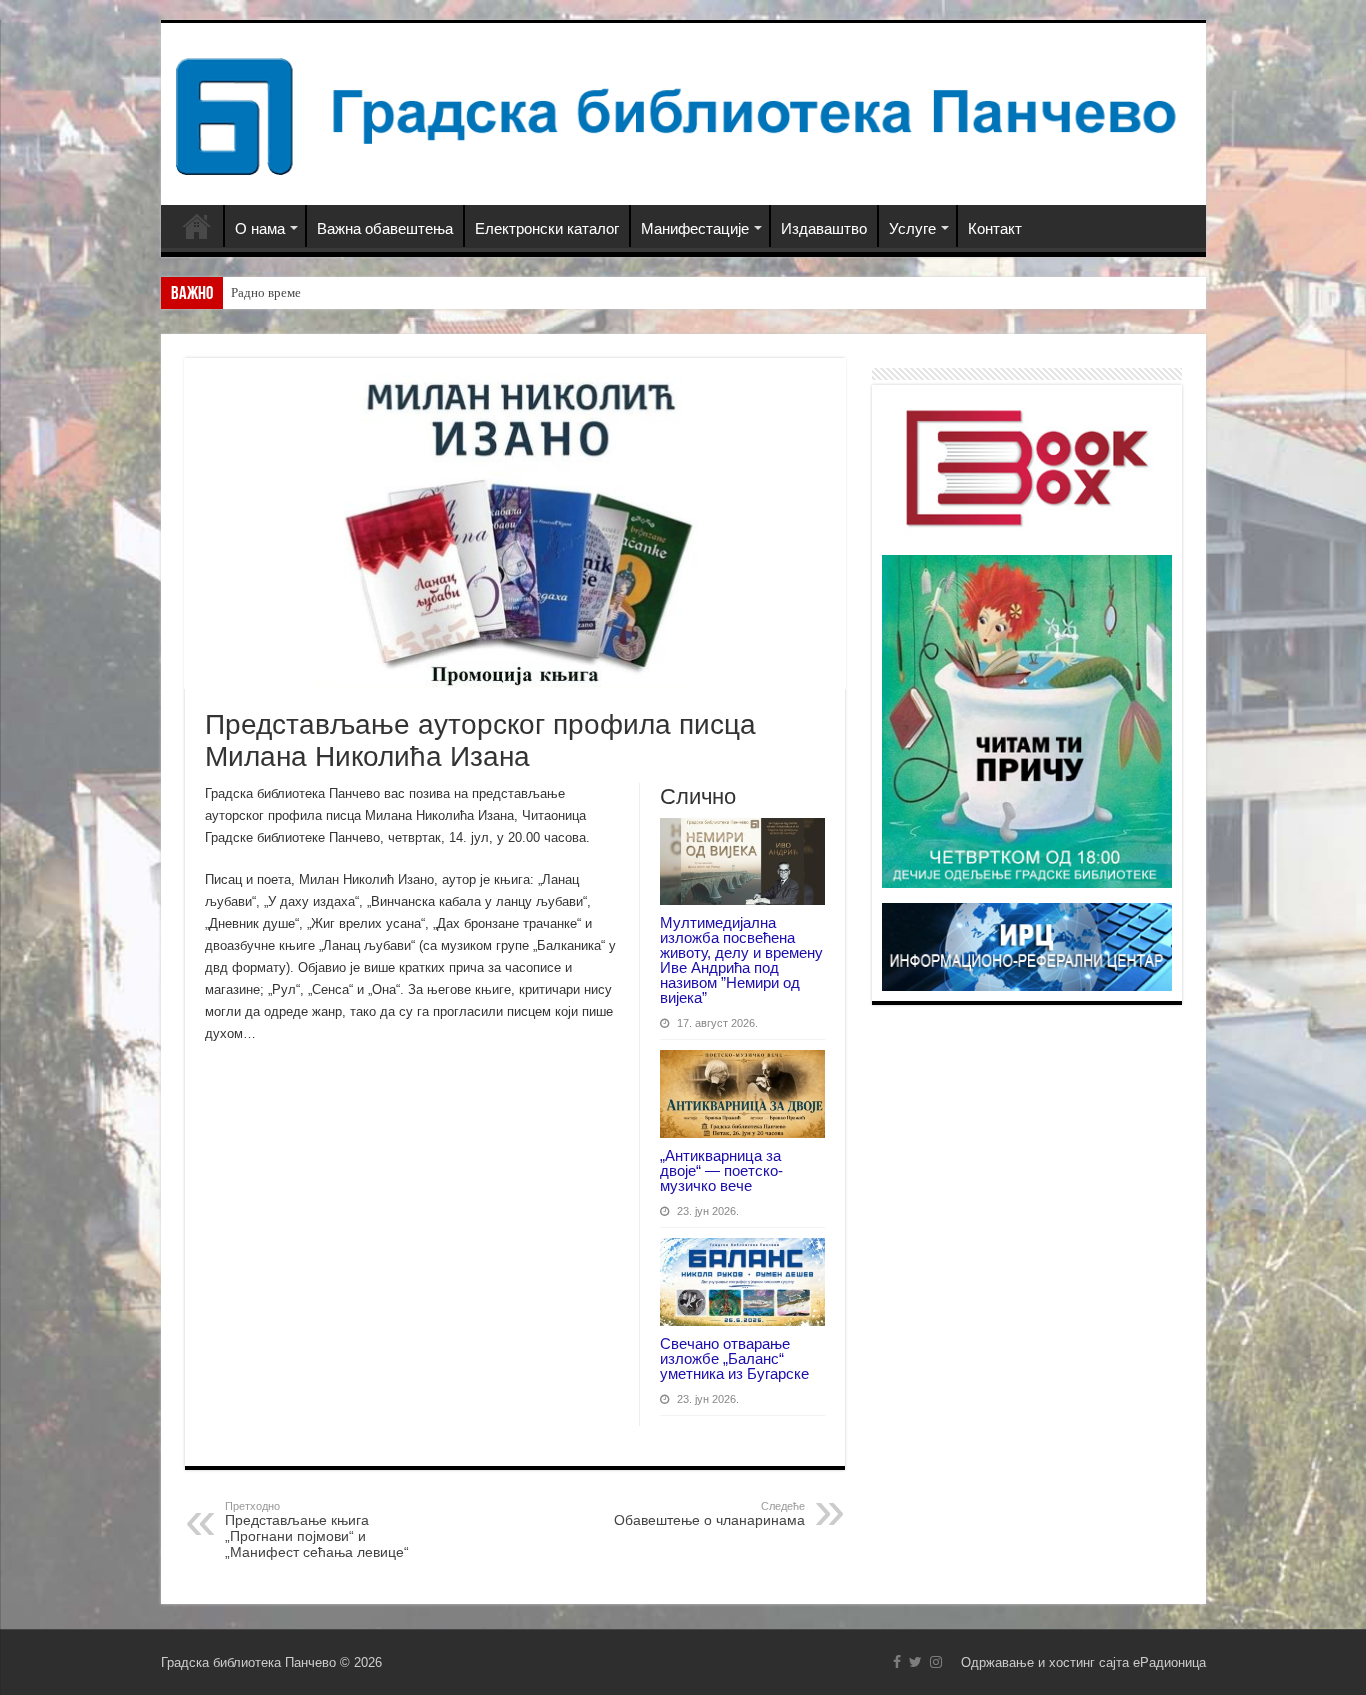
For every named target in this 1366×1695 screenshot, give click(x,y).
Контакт (995, 228)
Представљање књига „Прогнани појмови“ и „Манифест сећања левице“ (317, 1530)
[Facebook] (897, 1662)
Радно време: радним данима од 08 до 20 (346, 292)
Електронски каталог (547, 228)
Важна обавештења (385, 228)
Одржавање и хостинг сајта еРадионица (1083, 1662)
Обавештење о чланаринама (709, 1514)
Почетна (197, 226)
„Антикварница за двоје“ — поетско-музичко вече (721, 1170)
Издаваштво (824, 228)
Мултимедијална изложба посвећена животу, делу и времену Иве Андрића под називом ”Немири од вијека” (741, 960)
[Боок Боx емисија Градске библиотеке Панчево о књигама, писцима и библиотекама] (1027, 465)
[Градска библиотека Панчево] (683, 113)
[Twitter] (915, 1662)
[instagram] (936, 1662)
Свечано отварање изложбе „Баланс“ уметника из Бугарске (734, 1358)
